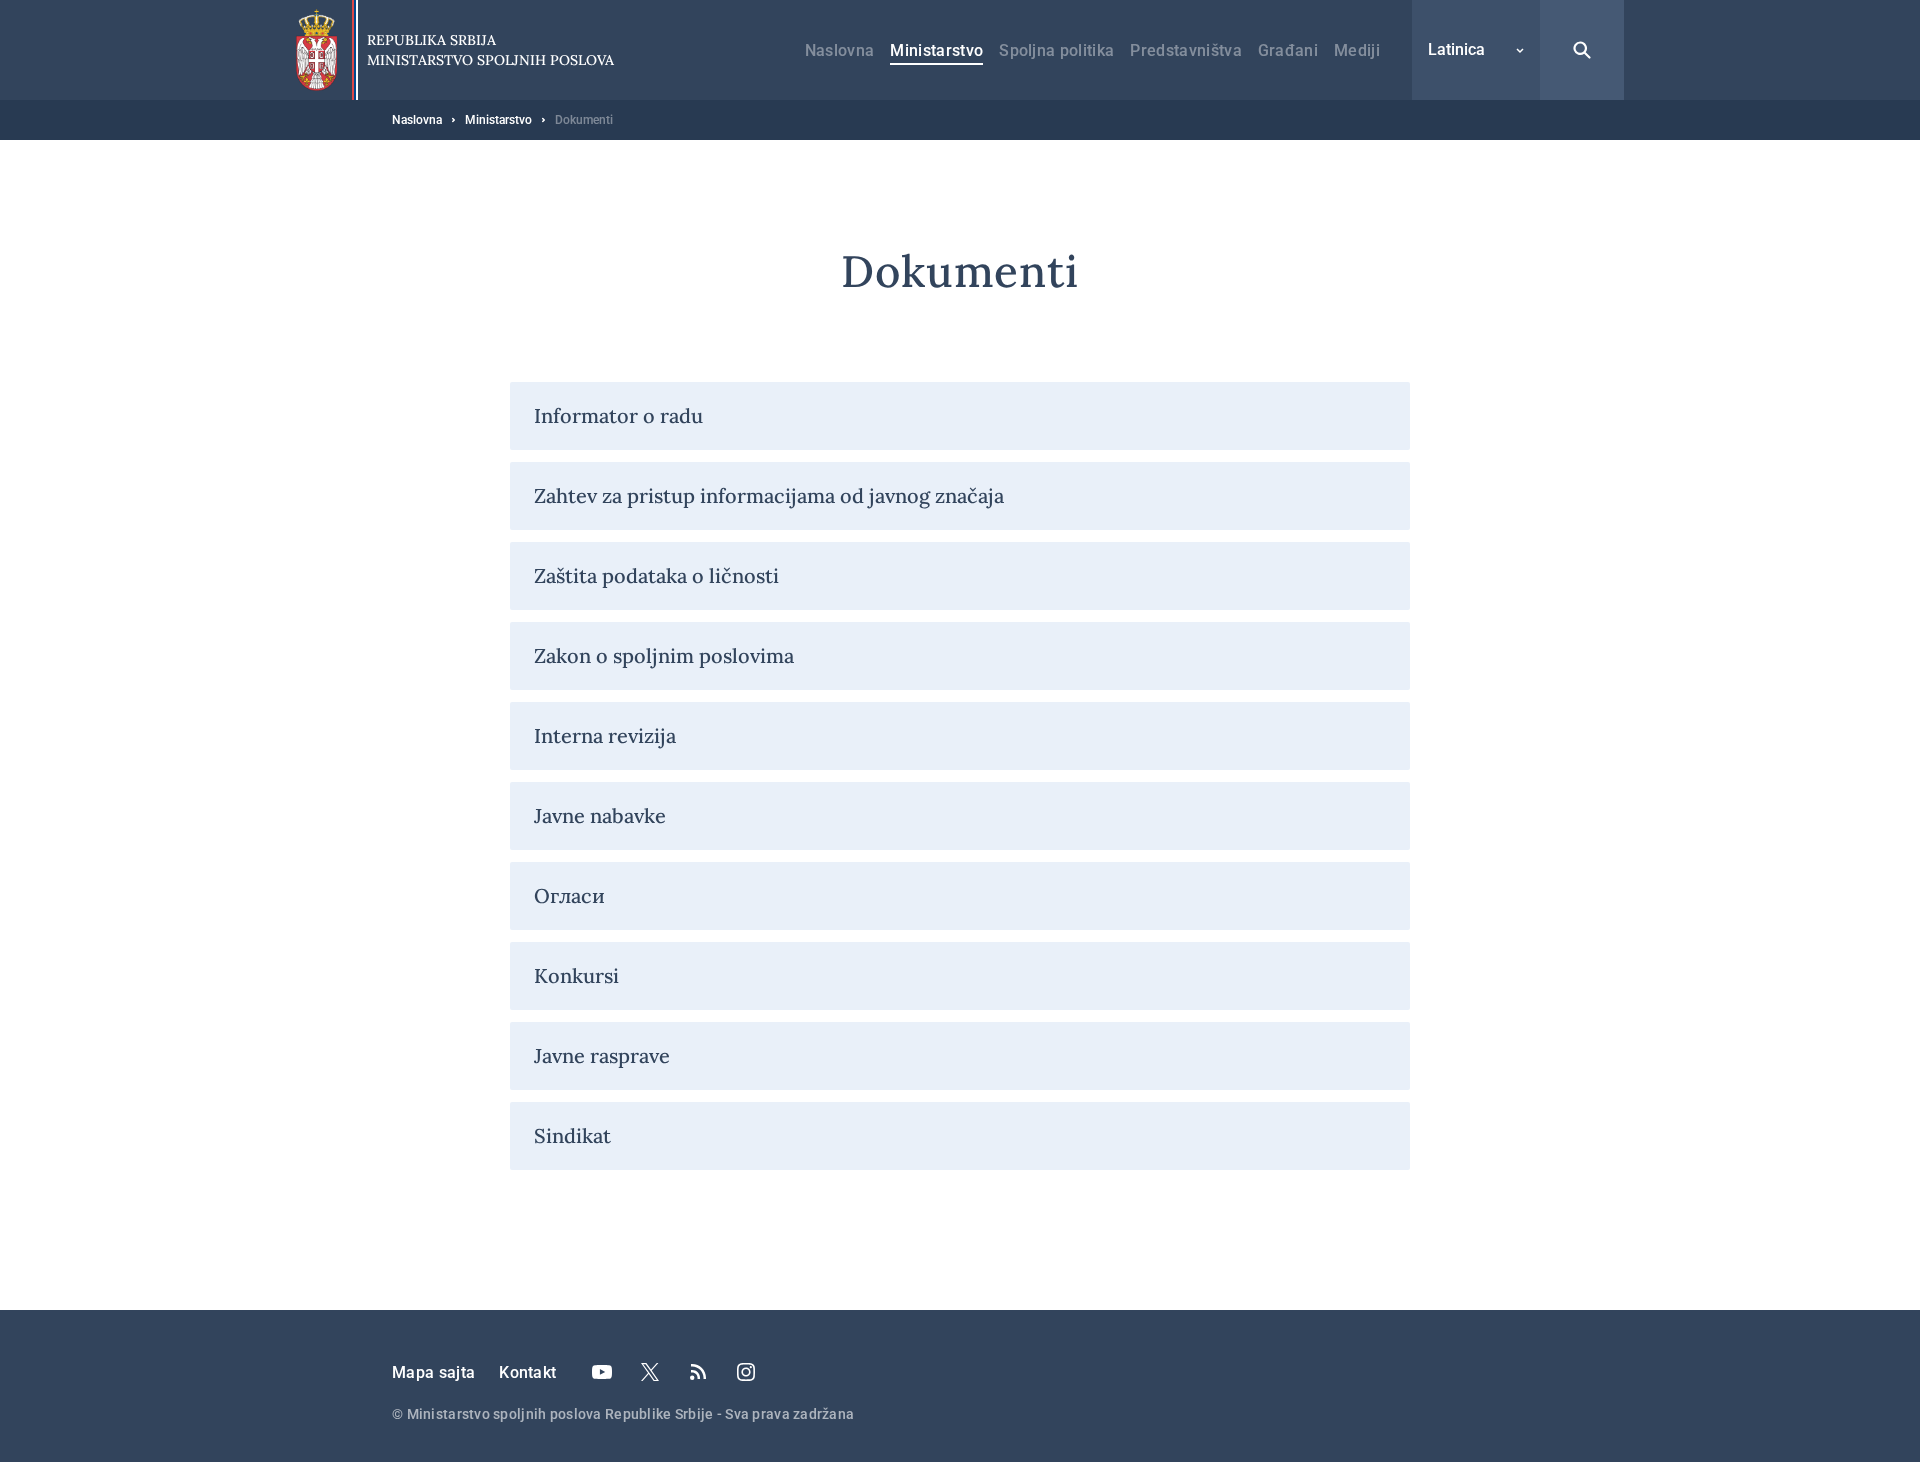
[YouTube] (602, 1372)
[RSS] (698, 1372)
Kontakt (527, 1372)
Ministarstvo (936, 50)
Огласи (569, 895)
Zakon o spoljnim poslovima (664, 655)
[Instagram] (746, 1372)
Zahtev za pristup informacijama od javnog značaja (769, 495)
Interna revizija (605, 735)
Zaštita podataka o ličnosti (656, 575)
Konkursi (576, 975)
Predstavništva (1185, 50)
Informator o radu (618, 415)
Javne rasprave (602, 1055)
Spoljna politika (1056, 50)
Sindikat (572, 1135)
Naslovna (840, 50)
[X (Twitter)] (650, 1372)
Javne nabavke (600, 815)
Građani (1288, 50)
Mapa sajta (433, 1372)
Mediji (1357, 50)
